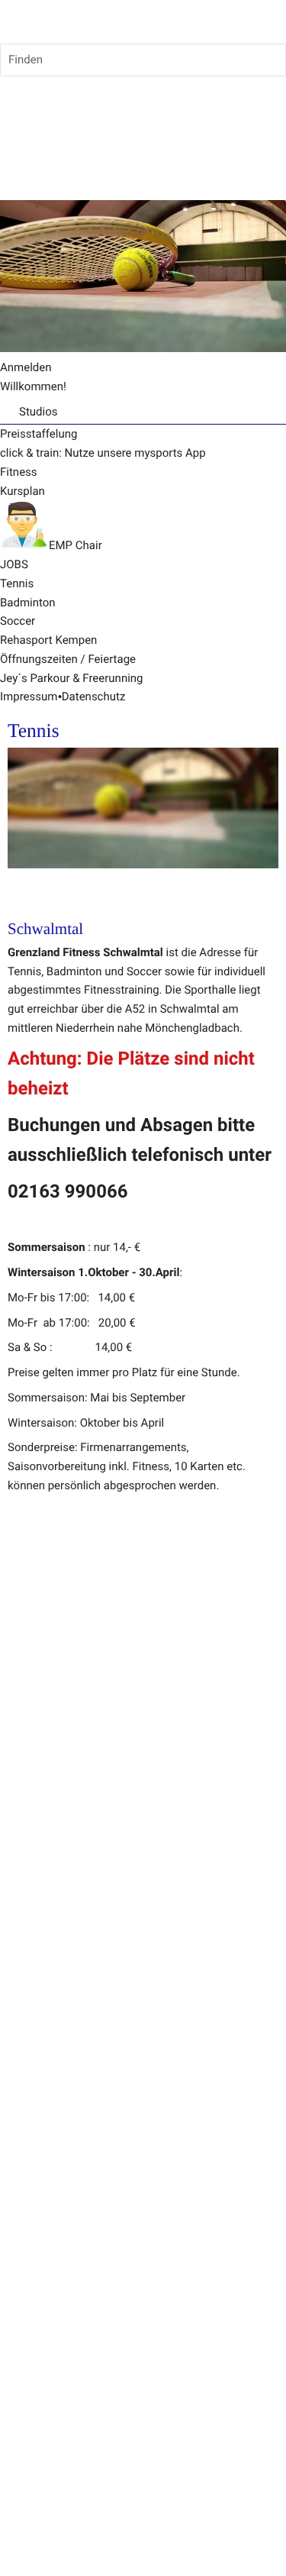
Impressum (29, 697)
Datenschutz (94, 697)
